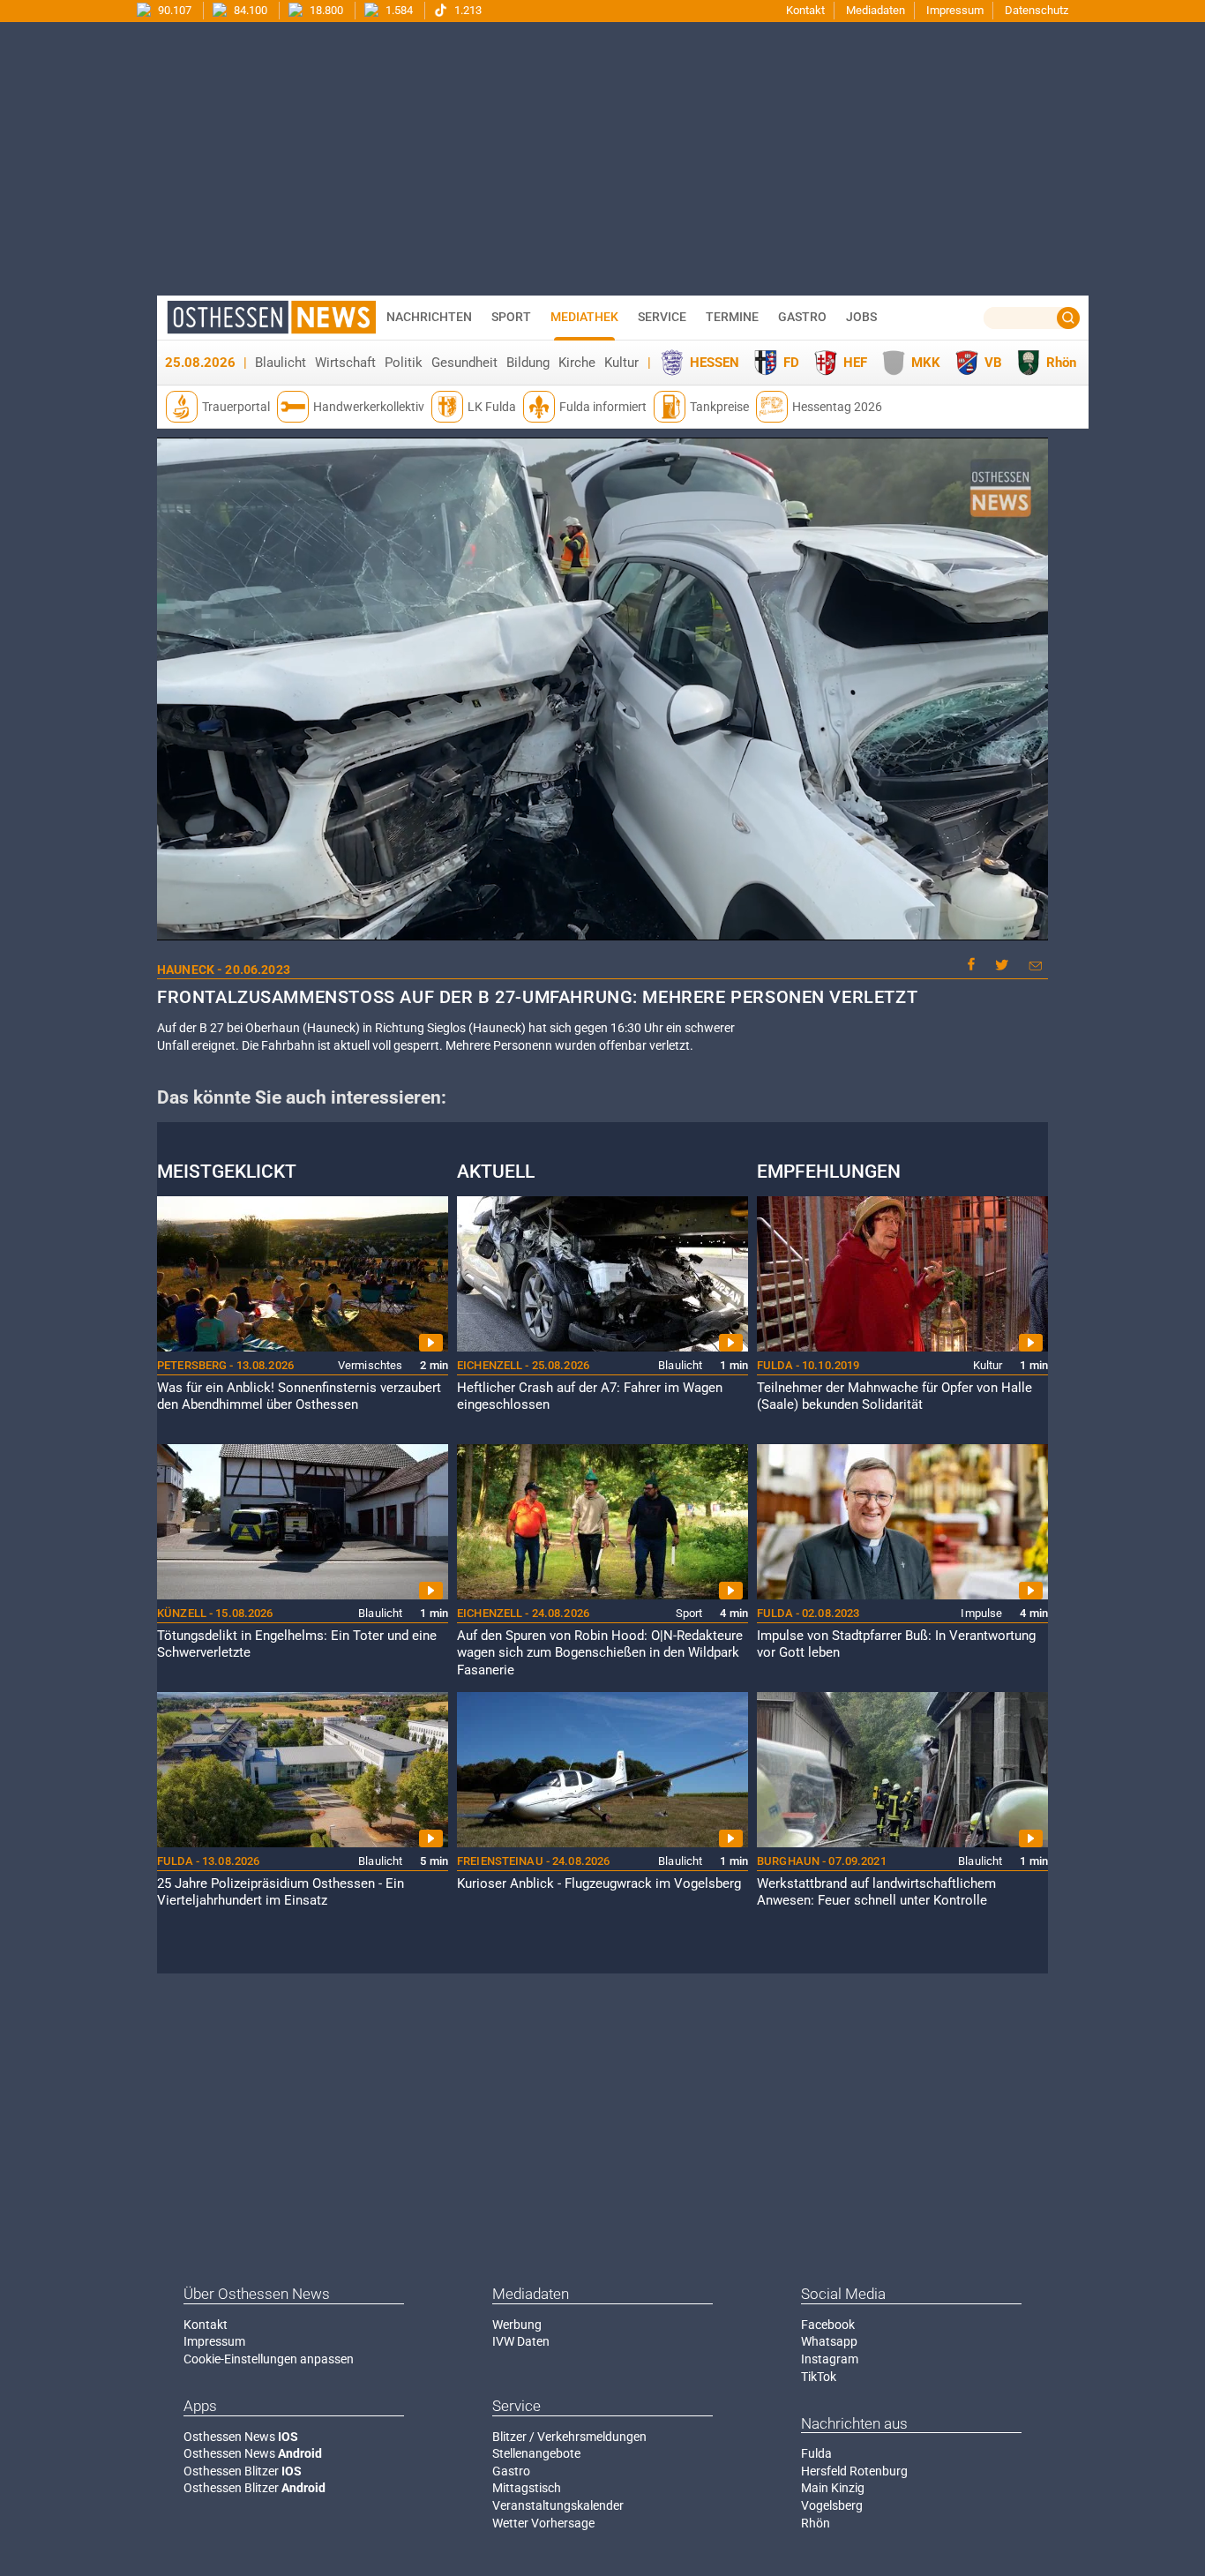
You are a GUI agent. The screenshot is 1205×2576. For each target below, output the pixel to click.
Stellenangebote (536, 2453)
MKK (926, 363)
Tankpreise (719, 407)
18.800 (325, 10)
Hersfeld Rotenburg (854, 2471)
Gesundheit (464, 363)
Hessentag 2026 (837, 407)
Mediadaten (876, 10)
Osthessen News (241, 2437)
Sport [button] (511, 317)
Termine (732, 317)
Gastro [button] (802, 317)
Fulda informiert (603, 407)
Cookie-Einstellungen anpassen (269, 2359)
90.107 (173, 10)
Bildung (528, 363)
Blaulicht (281, 363)
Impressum (955, 10)
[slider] (601, 928)
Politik (404, 363)
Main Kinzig (833, 2488)
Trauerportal (236, 407)
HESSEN (715, 363)
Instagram (830, 2359)
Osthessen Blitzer (243, 2471)
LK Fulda (492, 407)
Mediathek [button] (584, 317)
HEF (855, 363)
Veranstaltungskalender (558, 2505)
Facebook (828, 2325)
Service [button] (662, 317)
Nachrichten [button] (429, 317)
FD (791, 363)
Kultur (621, 363)
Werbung (517, 2325)
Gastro (511, 2471)
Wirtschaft (345, 363)
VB (993, 363)
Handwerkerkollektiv (369, 407)
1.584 (398, 10)
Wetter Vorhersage (543, 2523)
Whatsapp (829, 2341)
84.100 (249, 10)
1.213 (467, 10)
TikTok (819, 2377)
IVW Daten (521, 2341)
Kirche (577, 363)
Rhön (1061, 363)
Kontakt (805, 10)
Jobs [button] (861, 317)
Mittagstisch (527, 2488)
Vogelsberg (832, 2505)
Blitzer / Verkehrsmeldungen (569, 2437)
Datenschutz (1037, 10)
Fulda (816, 2453)
